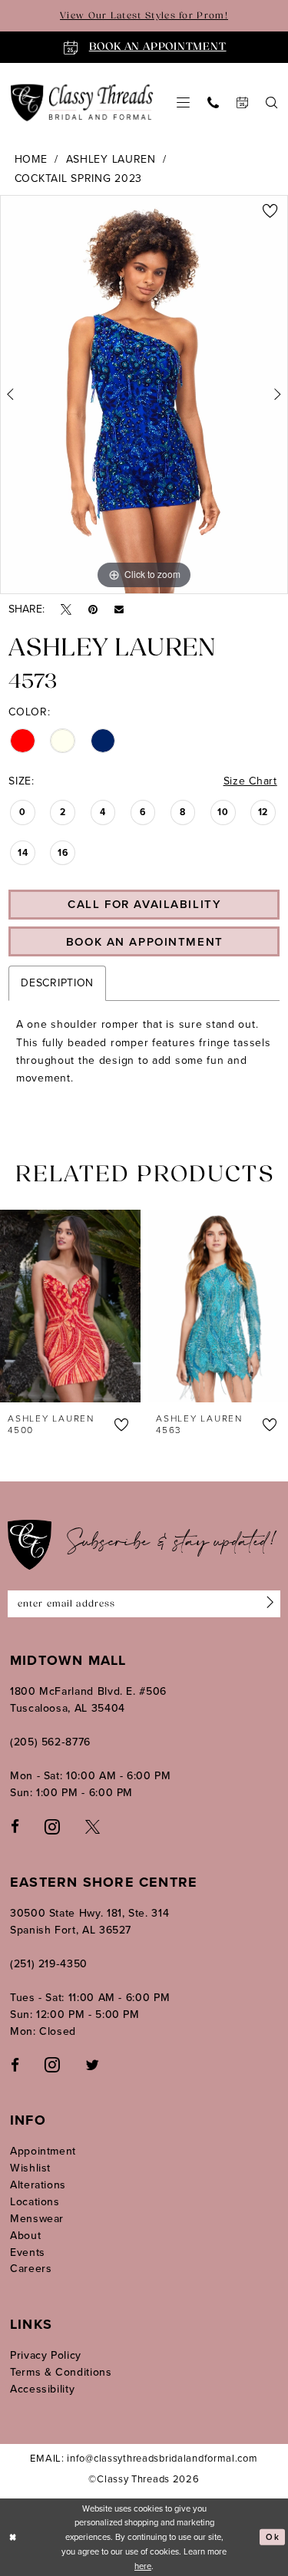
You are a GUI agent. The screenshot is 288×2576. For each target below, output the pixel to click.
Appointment (43, 2151)
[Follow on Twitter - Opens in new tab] (92, 2064)
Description (57, 983)
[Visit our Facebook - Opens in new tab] (15, 1826)
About (25, 2236)
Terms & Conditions (61, 2372)
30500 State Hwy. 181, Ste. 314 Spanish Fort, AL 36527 (89, 1922)
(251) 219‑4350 (49, 1964)
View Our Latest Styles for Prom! (144, 16)
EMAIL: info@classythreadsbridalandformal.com (144, 2458)
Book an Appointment (145, 942)
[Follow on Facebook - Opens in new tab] (15, 2064)
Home (31, 159)
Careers (31, 2269)
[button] (184, 102)
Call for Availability (144, 904)
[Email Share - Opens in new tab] (119, 609)
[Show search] (272, 102)
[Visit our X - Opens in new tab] (93, 1826)
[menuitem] (184, 102)
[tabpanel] (144, 395)
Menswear (37, 2219)
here (143, 2566)
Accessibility (42, 2389)
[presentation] (95, 1306)
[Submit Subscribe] (267, 1604)
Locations (35, 2202)
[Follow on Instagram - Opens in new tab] (52, 2064)
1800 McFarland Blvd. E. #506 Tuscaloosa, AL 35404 (88, 1700)
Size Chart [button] (250, 781)
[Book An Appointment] (243, 102)
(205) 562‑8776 (50, 1742)
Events (28, 2252)
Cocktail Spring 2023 (78, 178)
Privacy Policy (46, 2355)
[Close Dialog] (13, 2537)
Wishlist (30, 2168)
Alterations (38, 2185)
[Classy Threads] (82, 102)
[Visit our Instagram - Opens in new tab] (52, 1825)
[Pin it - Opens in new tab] (93, 610)
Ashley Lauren (111, 159)
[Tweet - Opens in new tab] (66, 610)
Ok (272, 2537)
